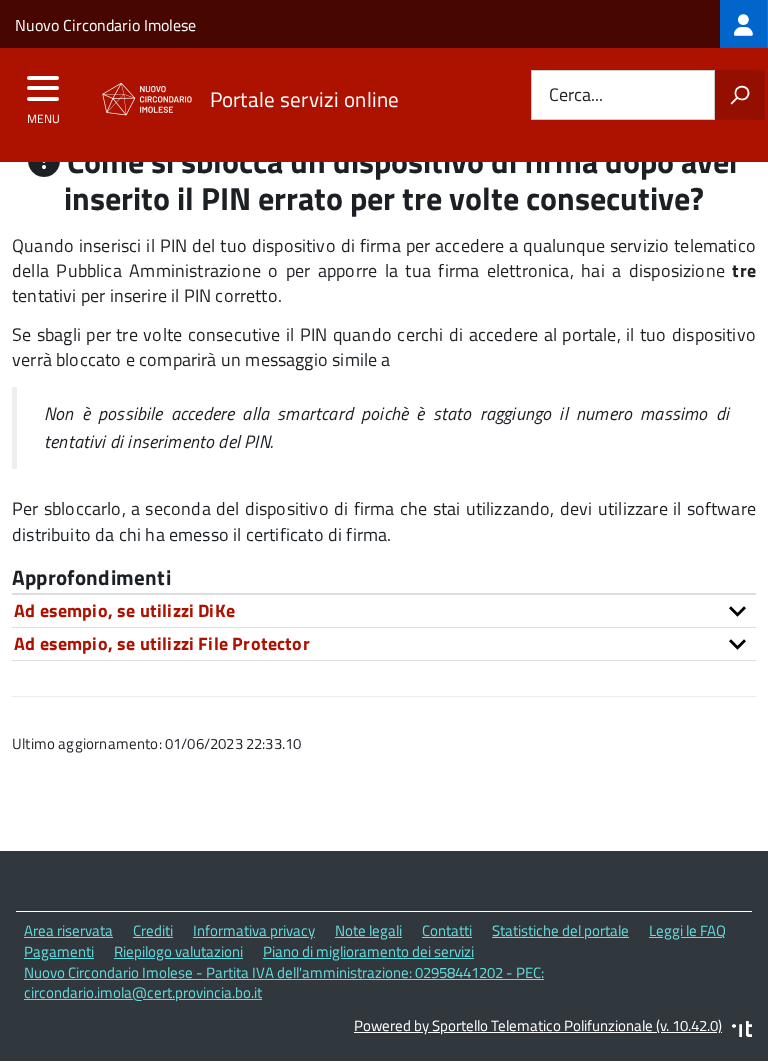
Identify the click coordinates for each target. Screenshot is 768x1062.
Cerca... (576, 95)
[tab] (384, 610)
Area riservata (68, 930)
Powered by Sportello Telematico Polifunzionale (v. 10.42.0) (538, 1025)
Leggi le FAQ (687, 930)
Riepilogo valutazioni (178, 951)
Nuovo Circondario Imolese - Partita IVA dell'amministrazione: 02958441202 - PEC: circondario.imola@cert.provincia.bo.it (284, 983)
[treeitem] (744, 24)
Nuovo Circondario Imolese (105, 25)
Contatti (447, 930)
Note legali (368, 930)
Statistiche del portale (560, 930)
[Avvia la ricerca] (740, 95)
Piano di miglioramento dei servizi (368, 951)
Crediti (153, 930)
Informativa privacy (254, 930)
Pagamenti (59, 951)
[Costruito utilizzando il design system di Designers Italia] (742, 1031)
